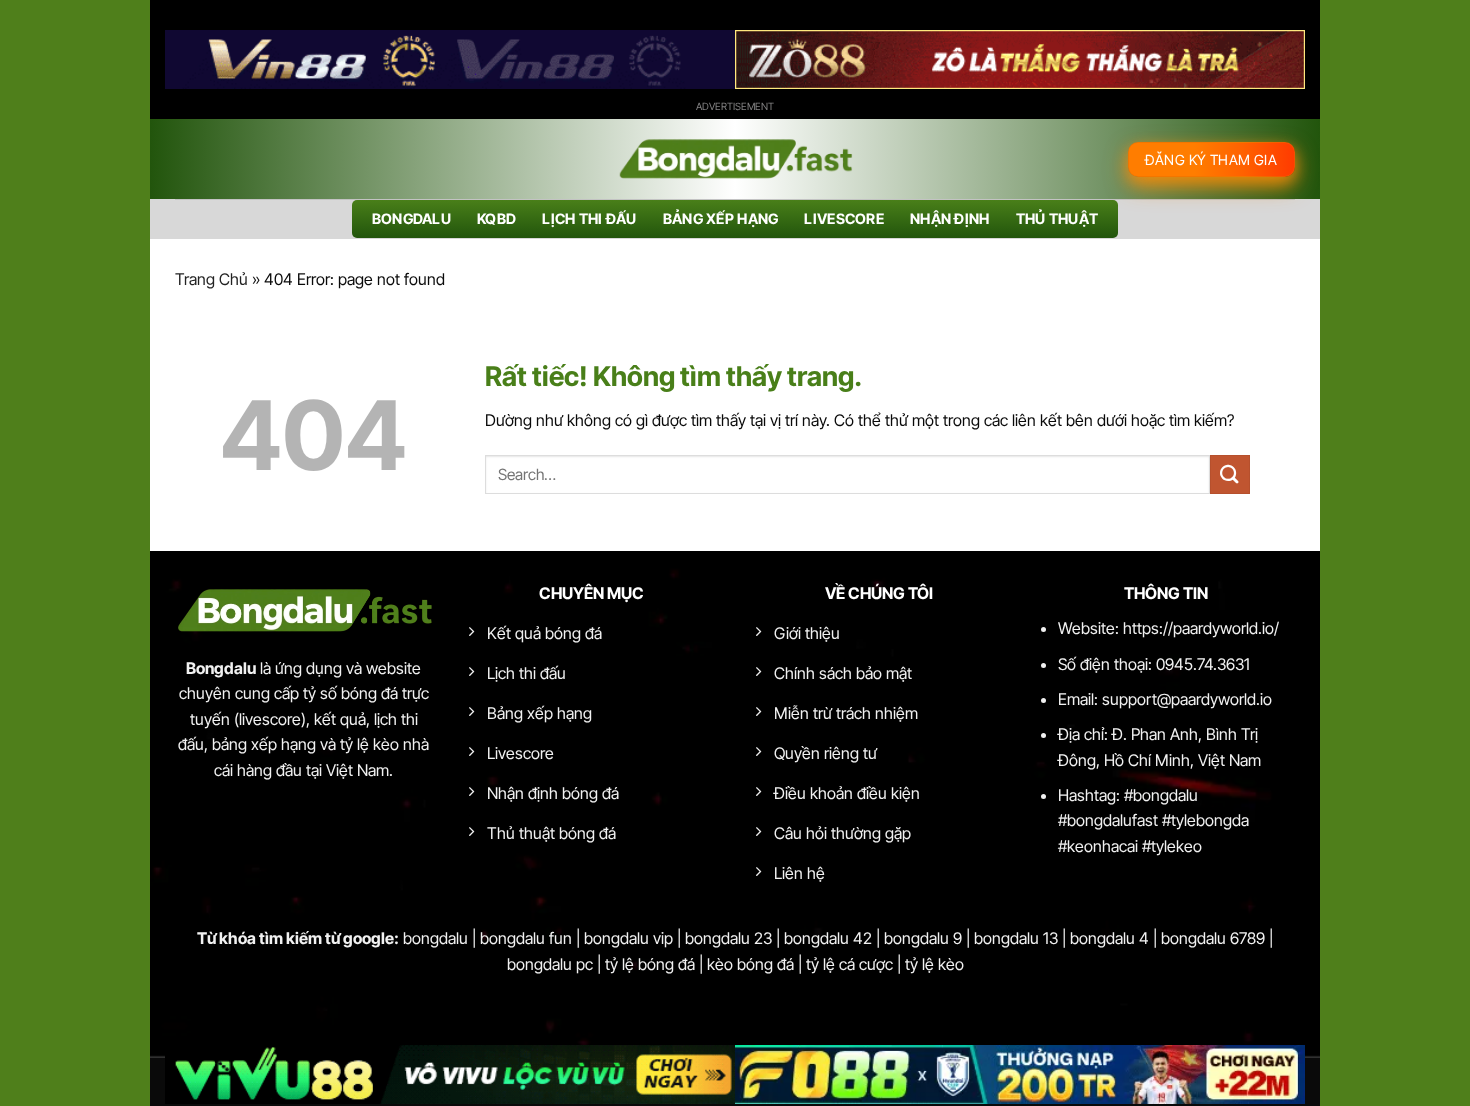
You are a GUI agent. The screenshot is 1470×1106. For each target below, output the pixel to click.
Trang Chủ (211, 279)
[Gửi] (1230, 474)
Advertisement (735, 106)
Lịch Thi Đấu (589, 218)
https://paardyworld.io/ (1201, 628)
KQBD (496, 218)
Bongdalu (411, 218)
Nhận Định (950, 218)
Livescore (844, 218)
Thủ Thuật (1057, 218)
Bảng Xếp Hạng (721, 218)
